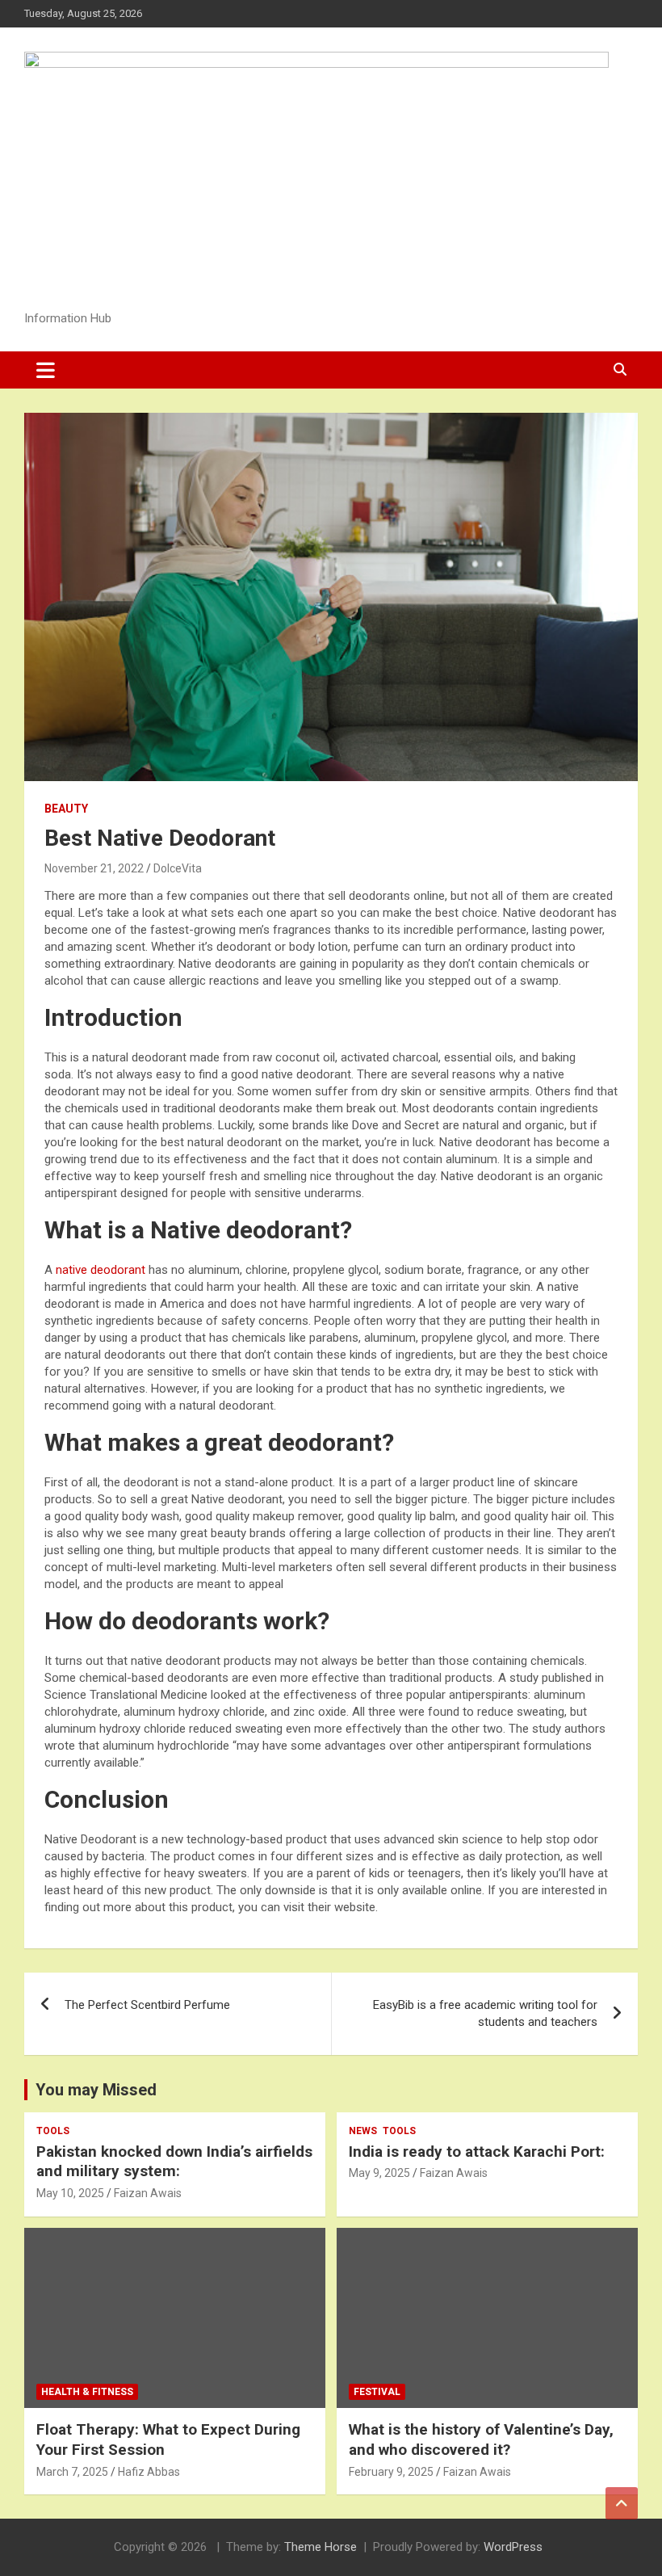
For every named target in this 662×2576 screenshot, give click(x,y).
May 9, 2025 (379, 2173)
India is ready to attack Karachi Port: (477, 2152)
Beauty (66, 809)
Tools (53, 2131)
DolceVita (178, 868)
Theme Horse (321, 2547)
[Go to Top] (622, 2503)
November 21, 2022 (94, 868)
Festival (377, 2392)
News (363, 2131)
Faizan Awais (148, 2193)
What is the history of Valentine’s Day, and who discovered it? (481, 2439)
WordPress (513, 2547)
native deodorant (101, 1270)
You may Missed (96, 2090)
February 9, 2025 (391, 2472)
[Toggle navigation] (46, 370)
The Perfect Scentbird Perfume (147, 2005)
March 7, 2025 (72, 2472)
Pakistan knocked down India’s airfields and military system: (174, 2162)
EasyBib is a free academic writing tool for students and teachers (485, 2013)
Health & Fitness (87, 2392)
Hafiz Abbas (149, 2472)
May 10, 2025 (70, 2193)
